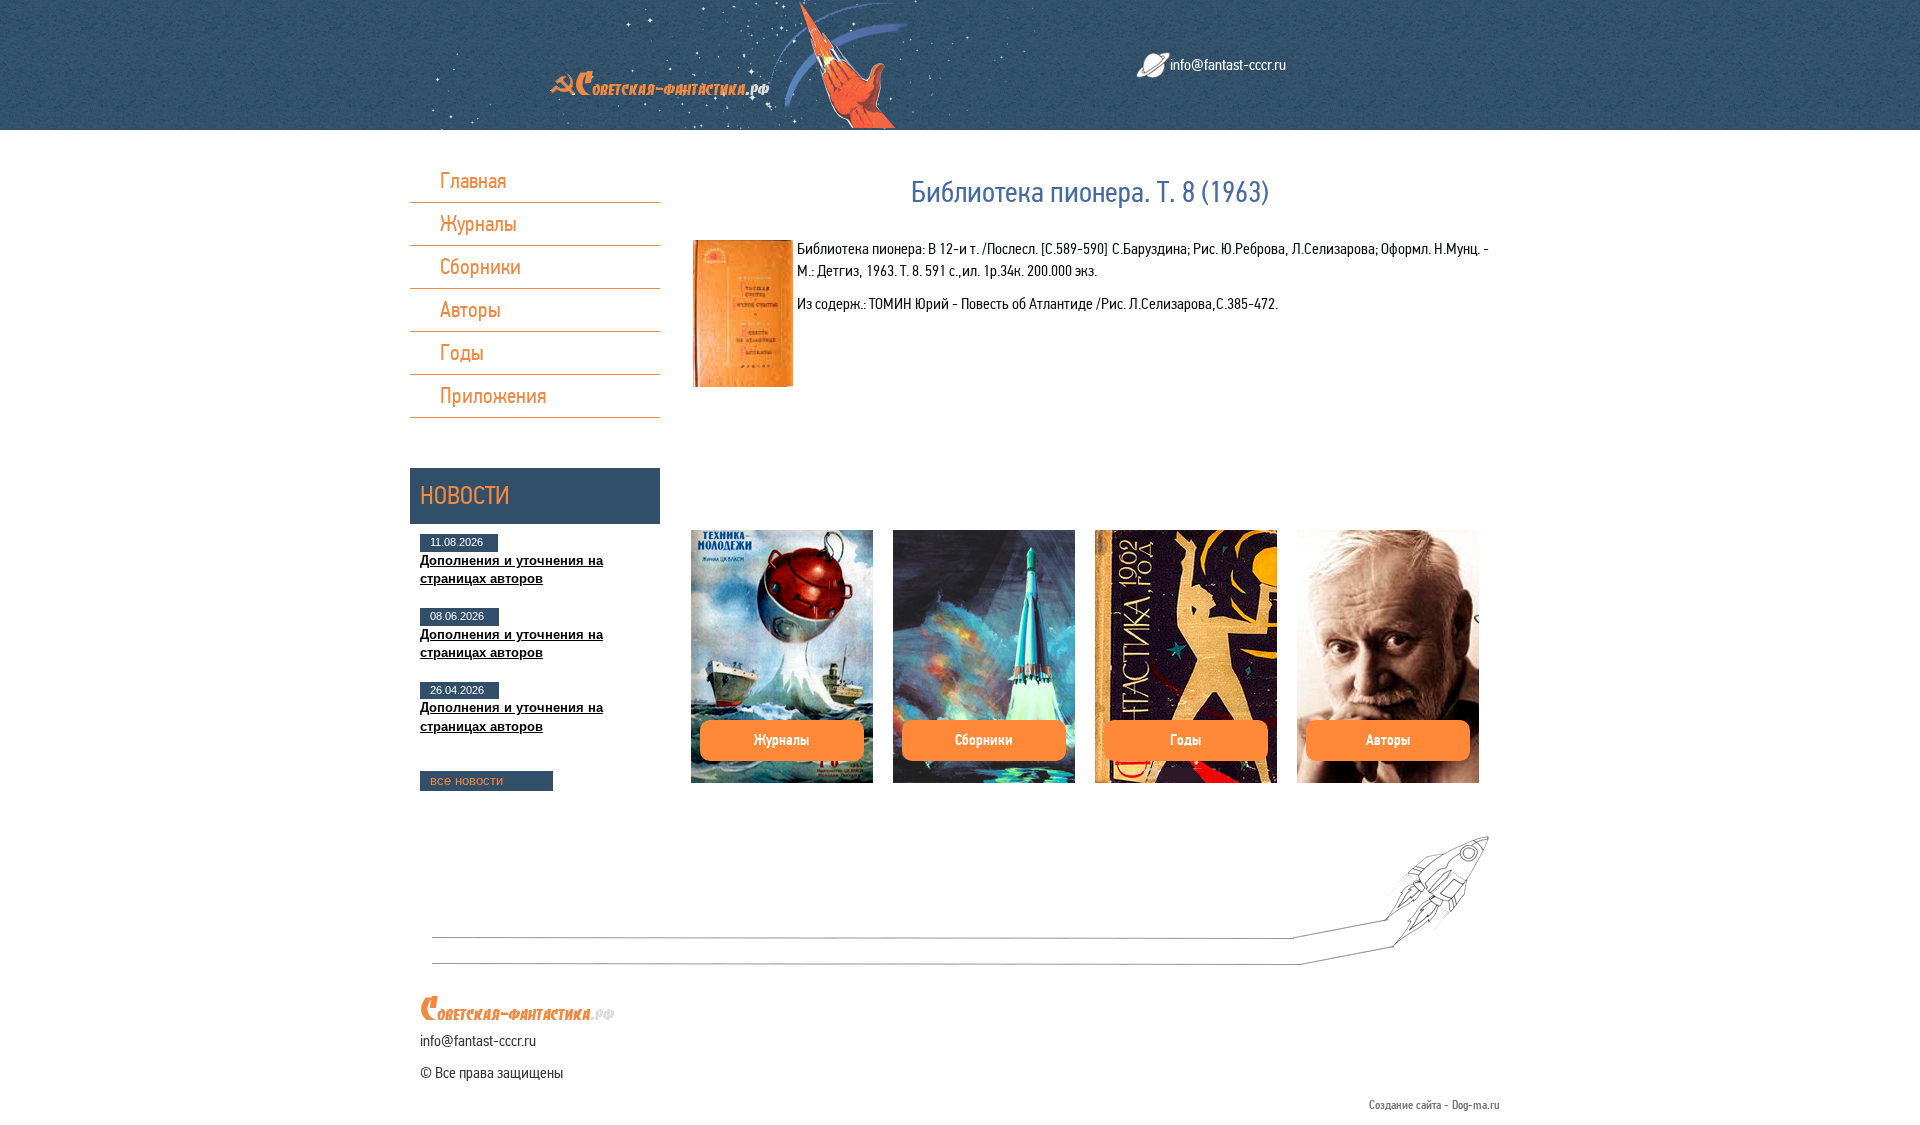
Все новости (466, 780)
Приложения (493, 395)
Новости (465, 495)
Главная (473, 180)
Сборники (480, 266)
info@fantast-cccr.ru (1228, 64)
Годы (462, 352)
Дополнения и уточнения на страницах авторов (511, 569)
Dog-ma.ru (1476, 1105)
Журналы (478, 223)
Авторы (470, 309)
